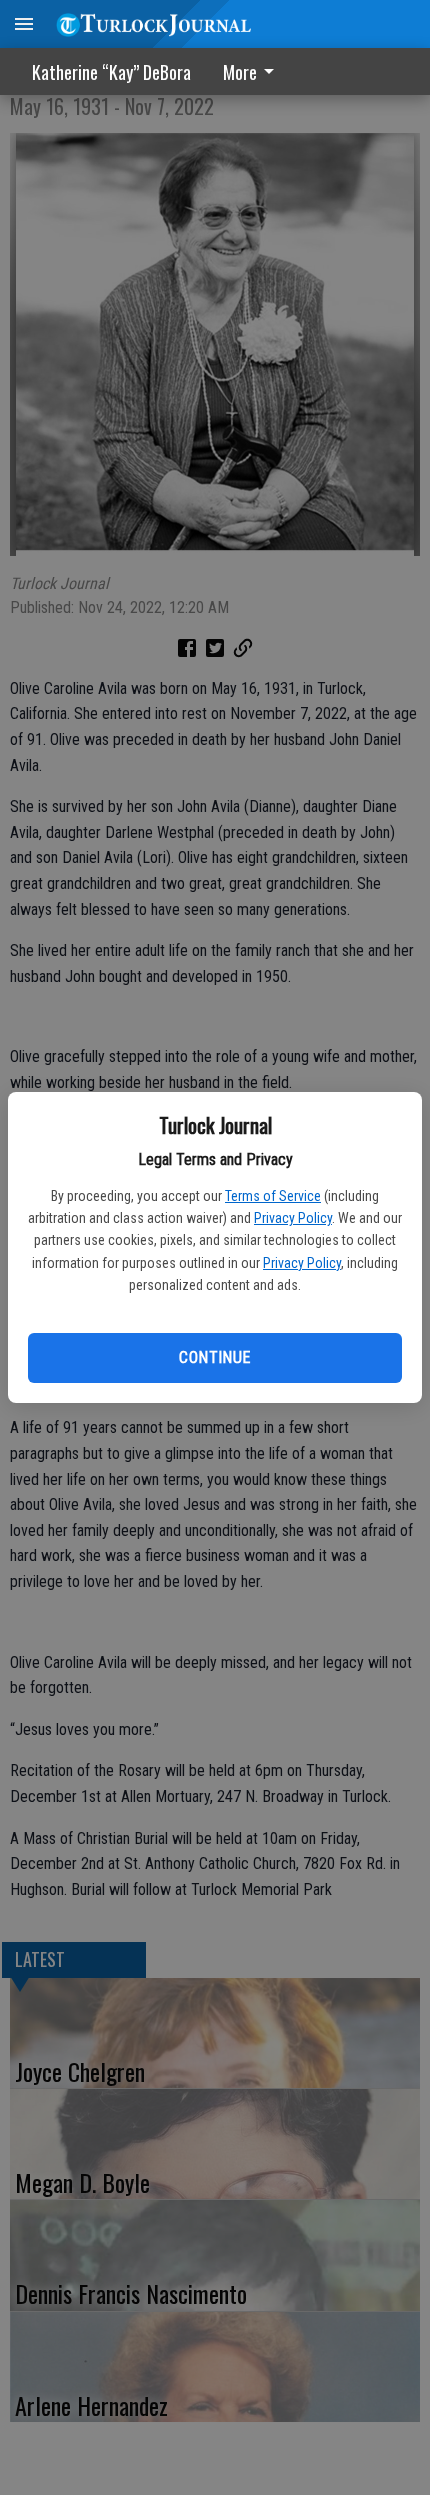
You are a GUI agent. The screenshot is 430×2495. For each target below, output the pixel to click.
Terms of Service (273, 1196)
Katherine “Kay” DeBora (111, 72)
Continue (214, 1357)
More (240, 72)
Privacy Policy (293, 1218)
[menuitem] (254, 71)
